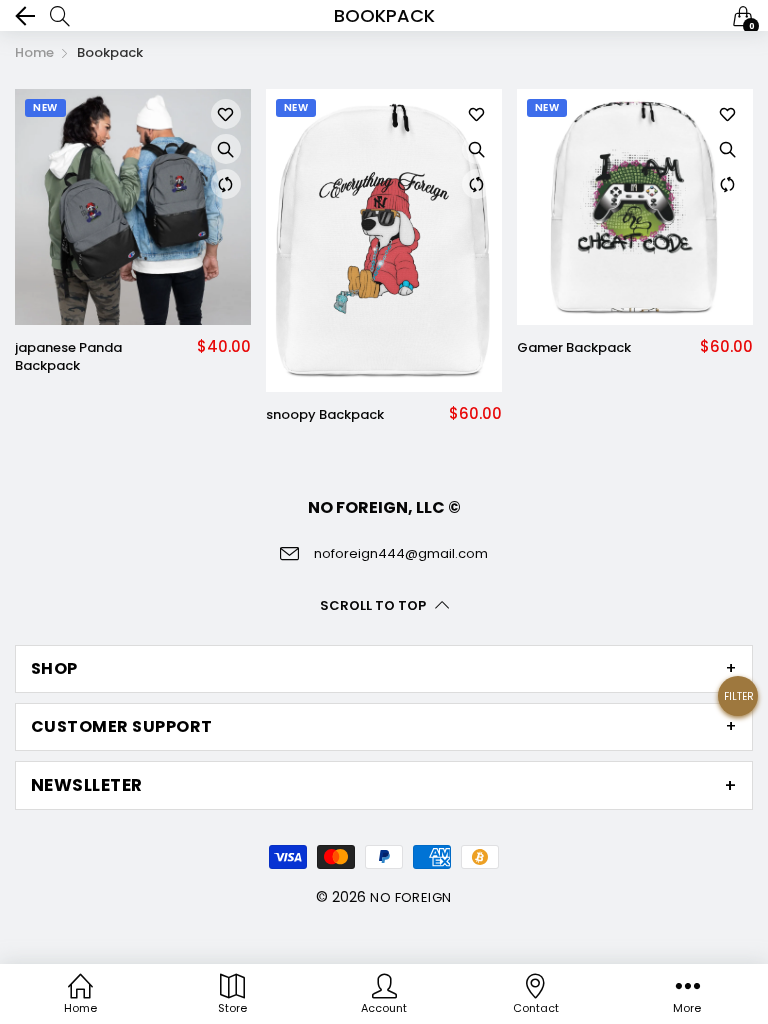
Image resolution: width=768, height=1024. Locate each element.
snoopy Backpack (325, 415)
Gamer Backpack (574, 348)
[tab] (384, 669)
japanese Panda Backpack (68, 357)
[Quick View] (226, 149)
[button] (738, 704)
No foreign (411, 897)
